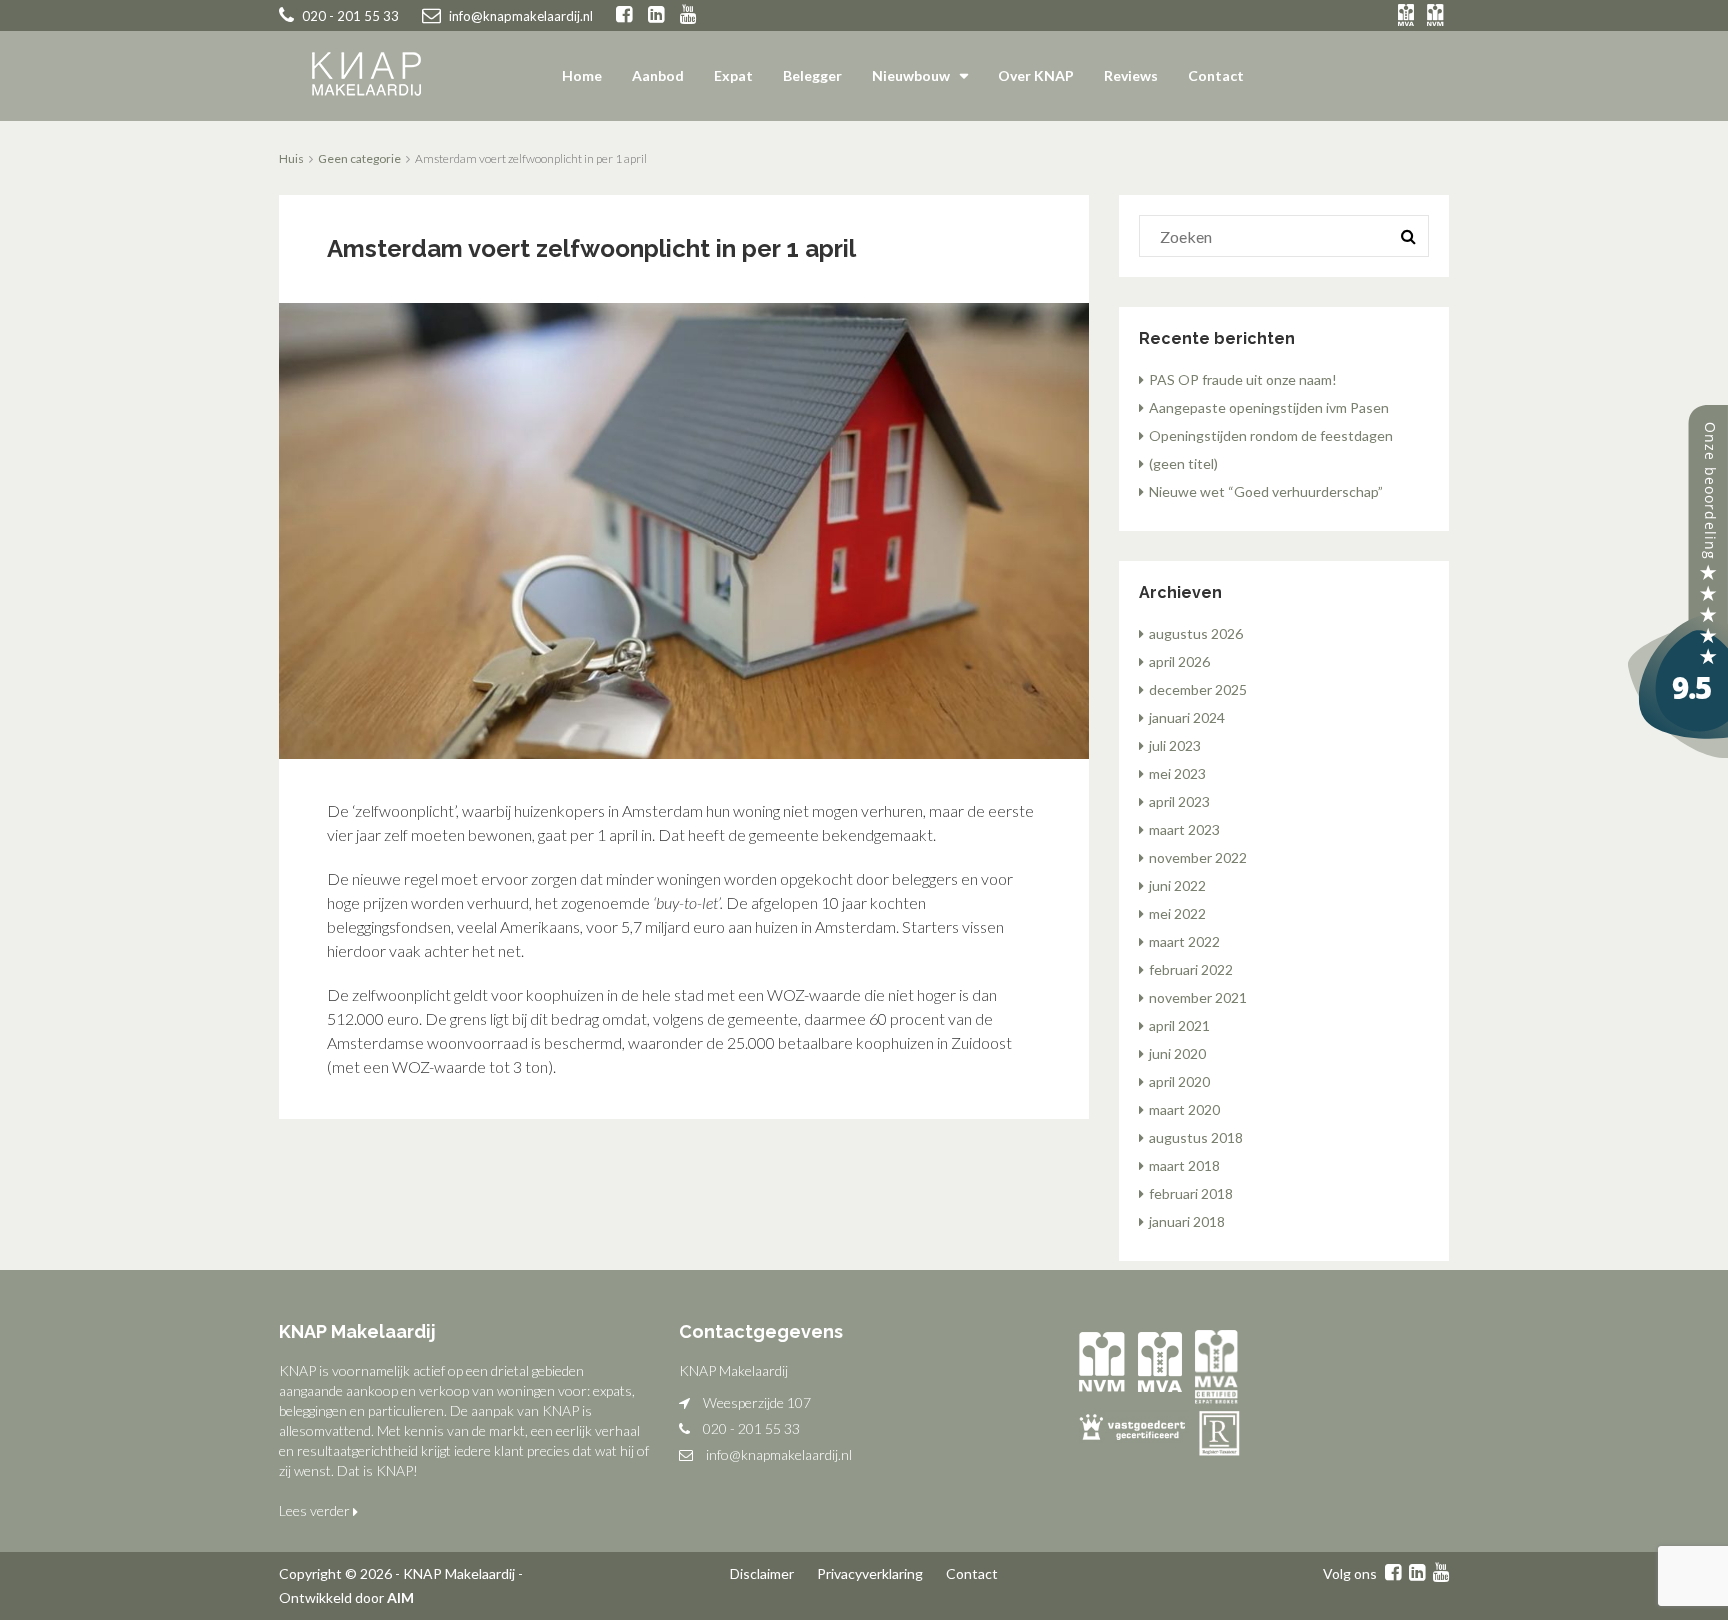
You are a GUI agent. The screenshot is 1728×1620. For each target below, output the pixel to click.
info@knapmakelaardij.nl (779, 1454)
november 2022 (1198, 857)
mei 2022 (1177, 913)
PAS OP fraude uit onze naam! (1243, 379)
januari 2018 (1187, 1221)
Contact (1216, 75)
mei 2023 (1177, 773)
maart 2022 (1184, 941)
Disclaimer (762, 1573)
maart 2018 (1184, 1165)
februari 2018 (1191, 1193)
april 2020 (1179, 1081)
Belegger (812, 75)
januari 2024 (1187, 717)
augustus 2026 (1196, 633)
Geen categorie (359, 158)
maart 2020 (1184, 1109)
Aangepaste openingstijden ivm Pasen (1269, 407)
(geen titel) (1183, 463)
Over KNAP (1036, 75)
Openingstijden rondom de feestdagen (1271, 435)
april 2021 (1179, 1025)
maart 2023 (1184, 829)
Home (582, 75)
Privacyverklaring (870, 1573)
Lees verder (316, 1510)
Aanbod (658, 75)
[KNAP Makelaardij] (1678, 579)
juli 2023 (1175, 745)
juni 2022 (1177, 885)
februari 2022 (1191, 969)
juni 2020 (1177, 1053)
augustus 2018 (1196, 1137)
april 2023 (1179, 801)
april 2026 (1179, 661)
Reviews (1131, 75)
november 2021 (1198, 997)
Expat (733, 75)
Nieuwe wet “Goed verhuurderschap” (1266, 491)
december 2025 (1198, 689)
